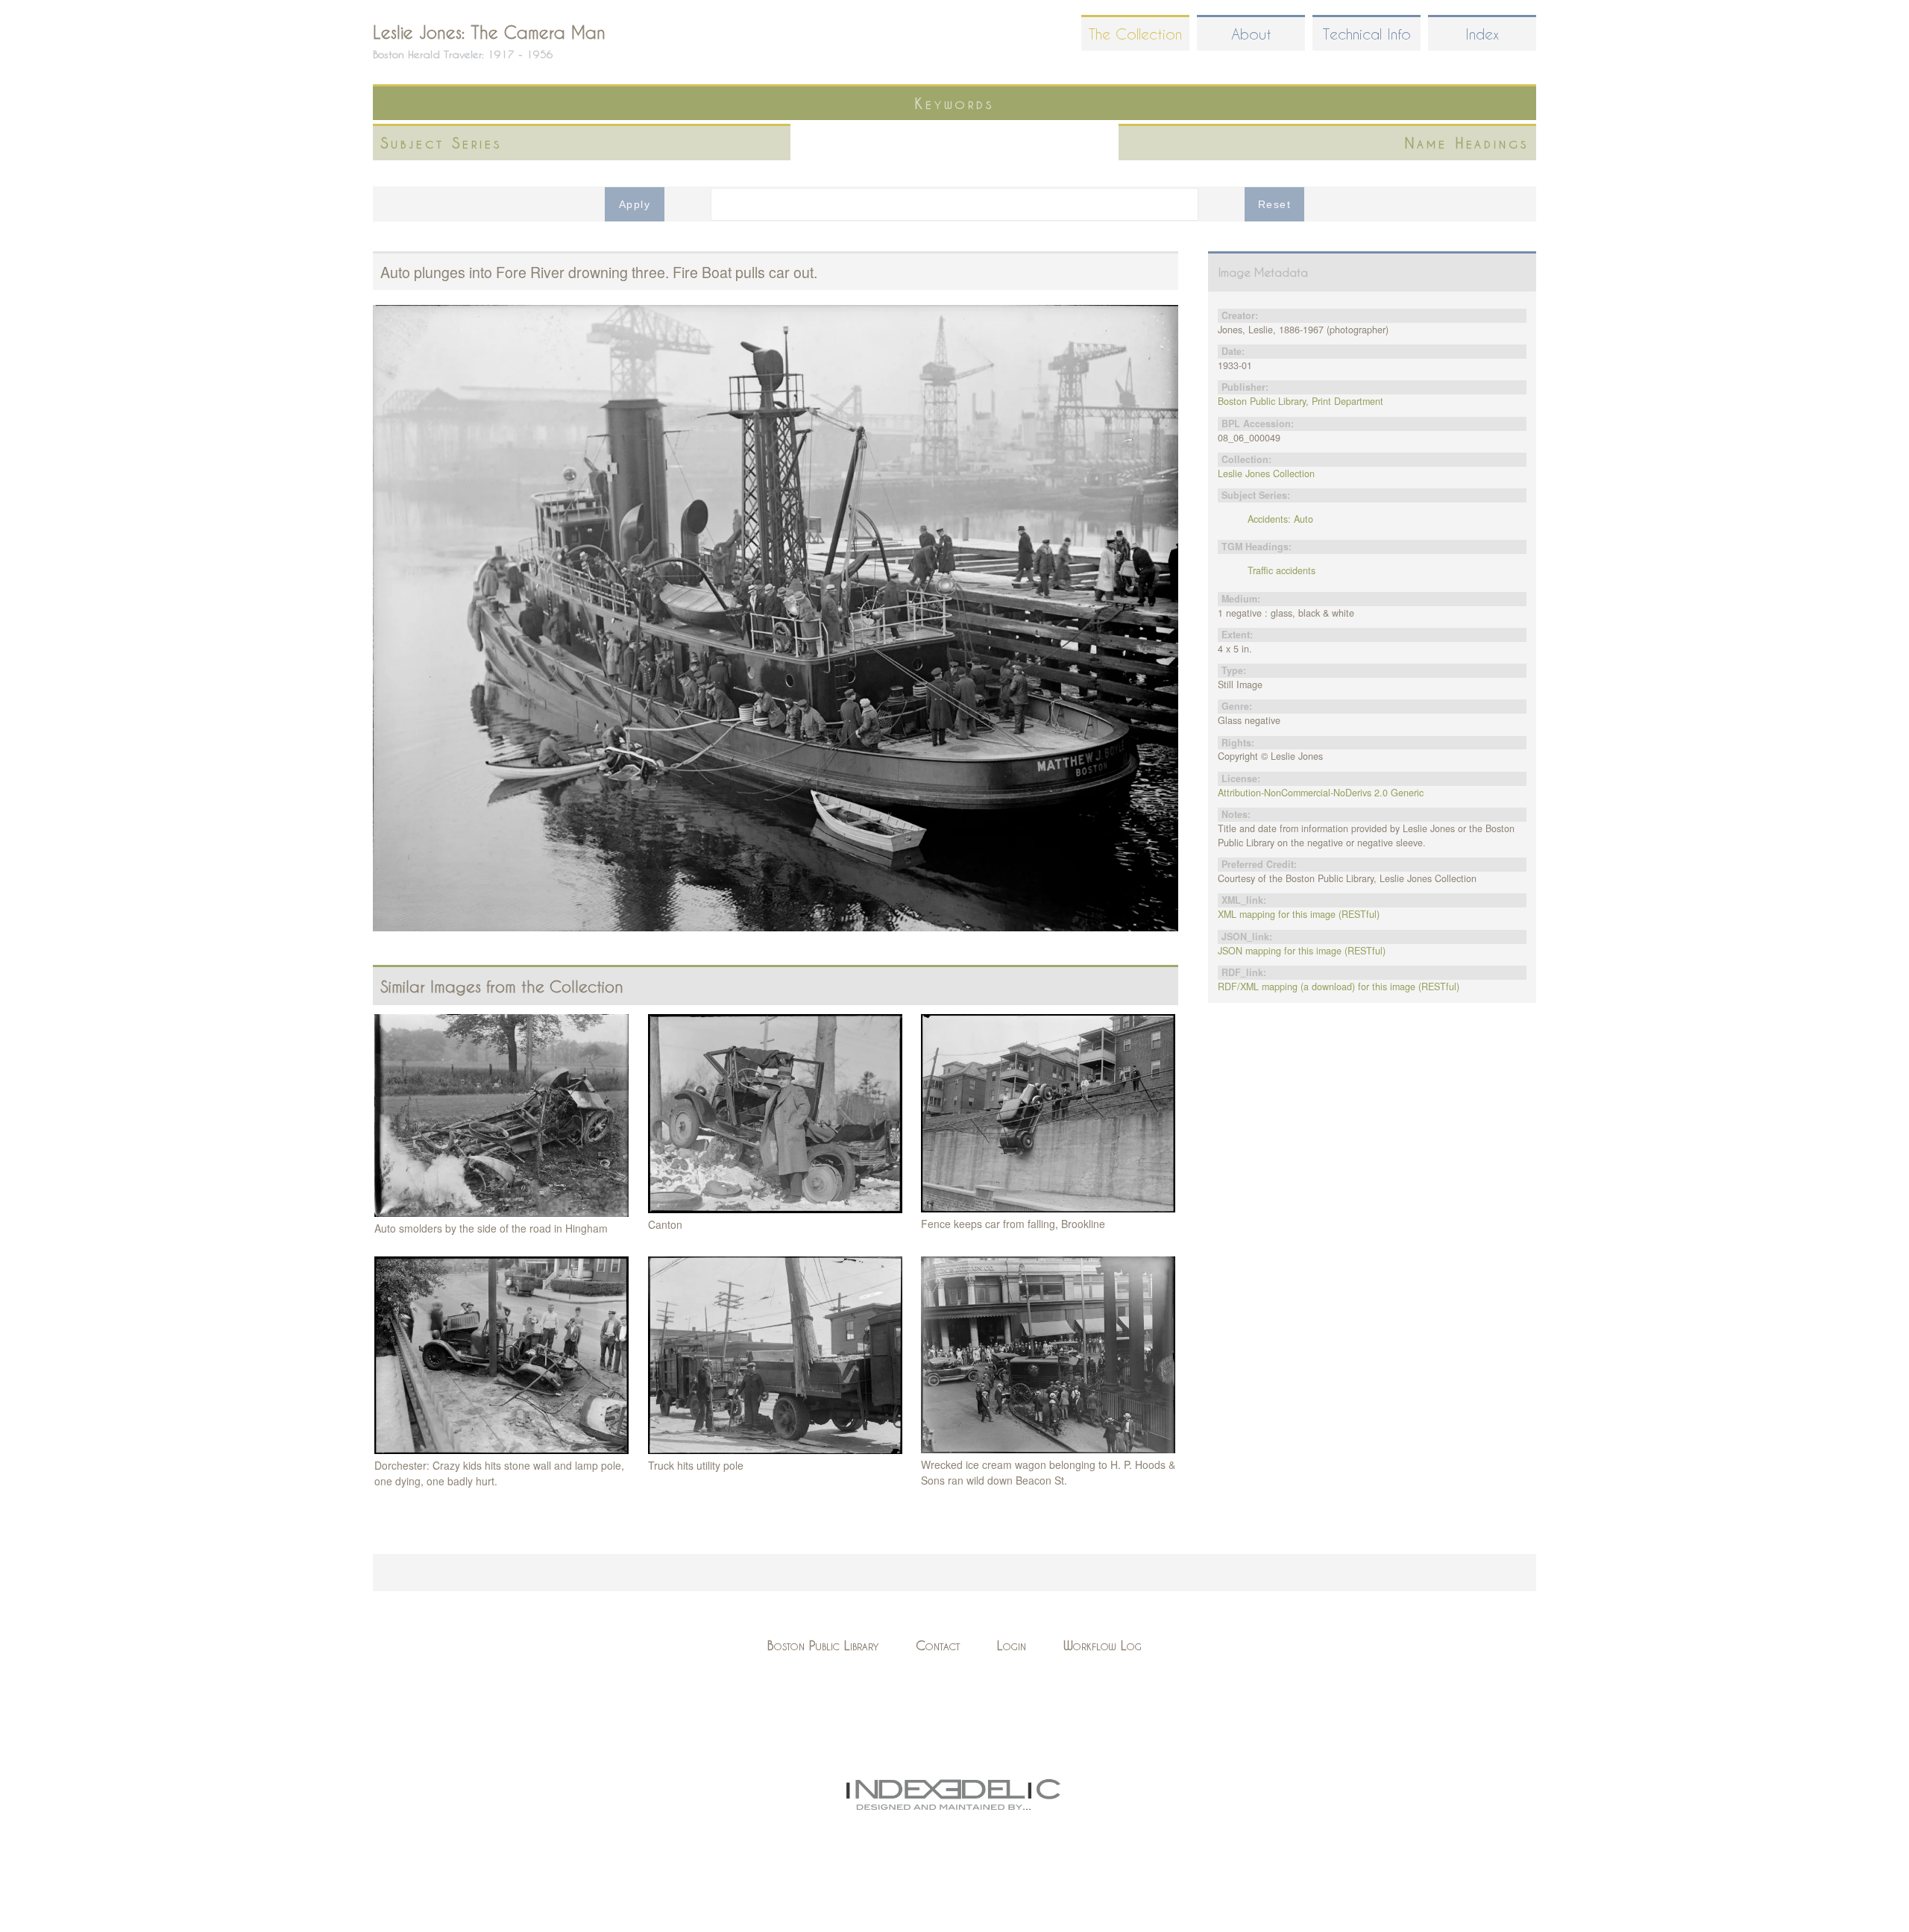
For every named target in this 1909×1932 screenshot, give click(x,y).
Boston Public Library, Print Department (1301, 401)
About (1251, 34)
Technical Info (1367, 34)
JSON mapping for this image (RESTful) (1302, 951)
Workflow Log (1103, 1645)
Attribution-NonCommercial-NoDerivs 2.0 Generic (1321, 793)
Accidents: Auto (1280, 519)
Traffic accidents (1281, 570)
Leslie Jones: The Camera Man (489, 32)
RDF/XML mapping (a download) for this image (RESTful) (1339, 987)
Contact (938, 1645)
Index (1482, 34)
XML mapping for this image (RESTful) (1299, 914)
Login (1012, 1645)
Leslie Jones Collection (1266, 473)
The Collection (1135, 34)
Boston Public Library (823, 1645)
